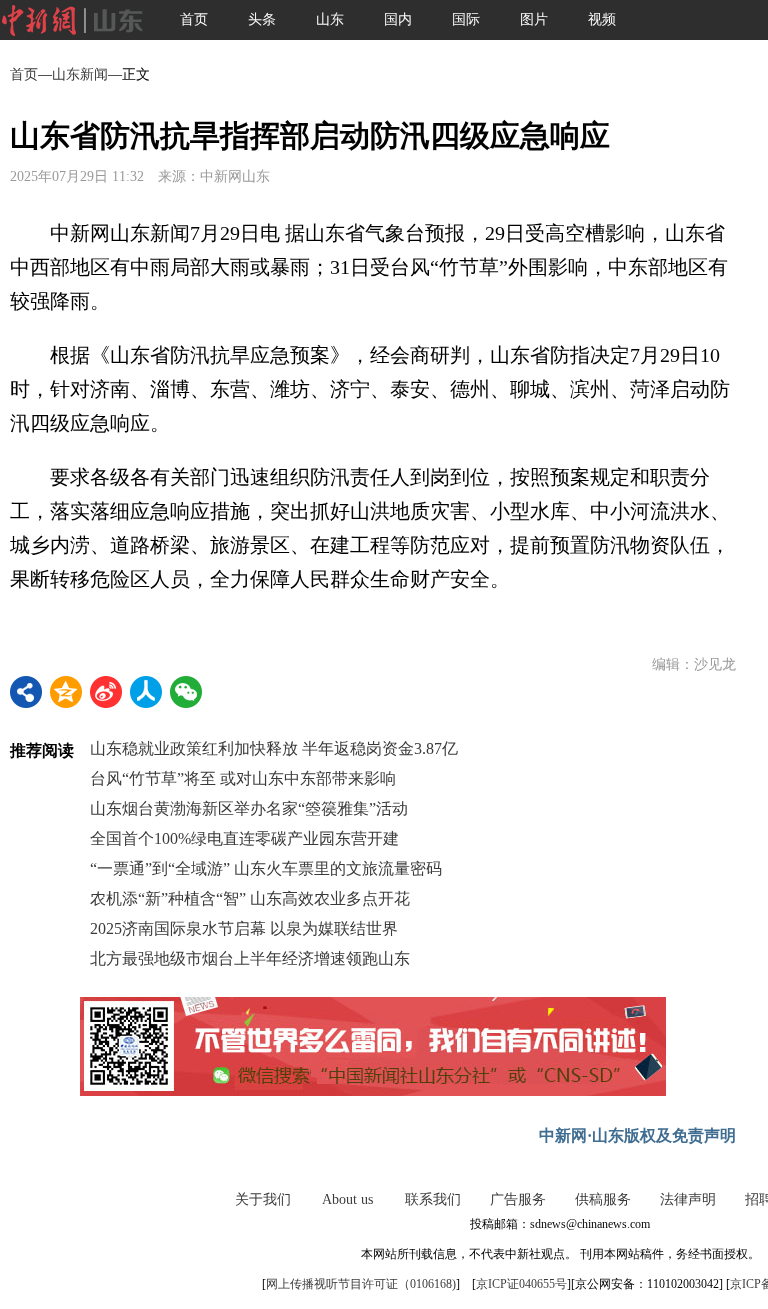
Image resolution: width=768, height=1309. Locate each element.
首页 (194, 19)
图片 (534, 19)
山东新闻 (80, 74)
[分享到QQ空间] (66, 692)
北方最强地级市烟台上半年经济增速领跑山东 (250, 958)
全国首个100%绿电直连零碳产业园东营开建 (244, 838)
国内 (398, 19)
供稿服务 (603, 1199)
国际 (466, 19)
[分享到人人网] (146, 692)
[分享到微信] (186, 692)
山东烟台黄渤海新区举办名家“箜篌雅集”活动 (249, 808)
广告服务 (518, 1199)
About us (347, 1199)
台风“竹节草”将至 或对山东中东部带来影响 (243, 778)
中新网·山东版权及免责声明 (637, 1135)
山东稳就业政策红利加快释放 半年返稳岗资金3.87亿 (274, 748)
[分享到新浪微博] (106, 692)
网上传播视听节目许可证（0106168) (361, 1284)
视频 (602, 19)
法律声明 (688, 1199)
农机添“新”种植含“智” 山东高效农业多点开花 (250, 898)
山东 (330, 19)
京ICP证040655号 (521, 1284)
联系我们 (433, 1199)
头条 (262, 19)
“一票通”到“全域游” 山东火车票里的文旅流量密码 (266, 868)
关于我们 (263, 1199)
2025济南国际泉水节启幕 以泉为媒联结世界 (244, 928)
